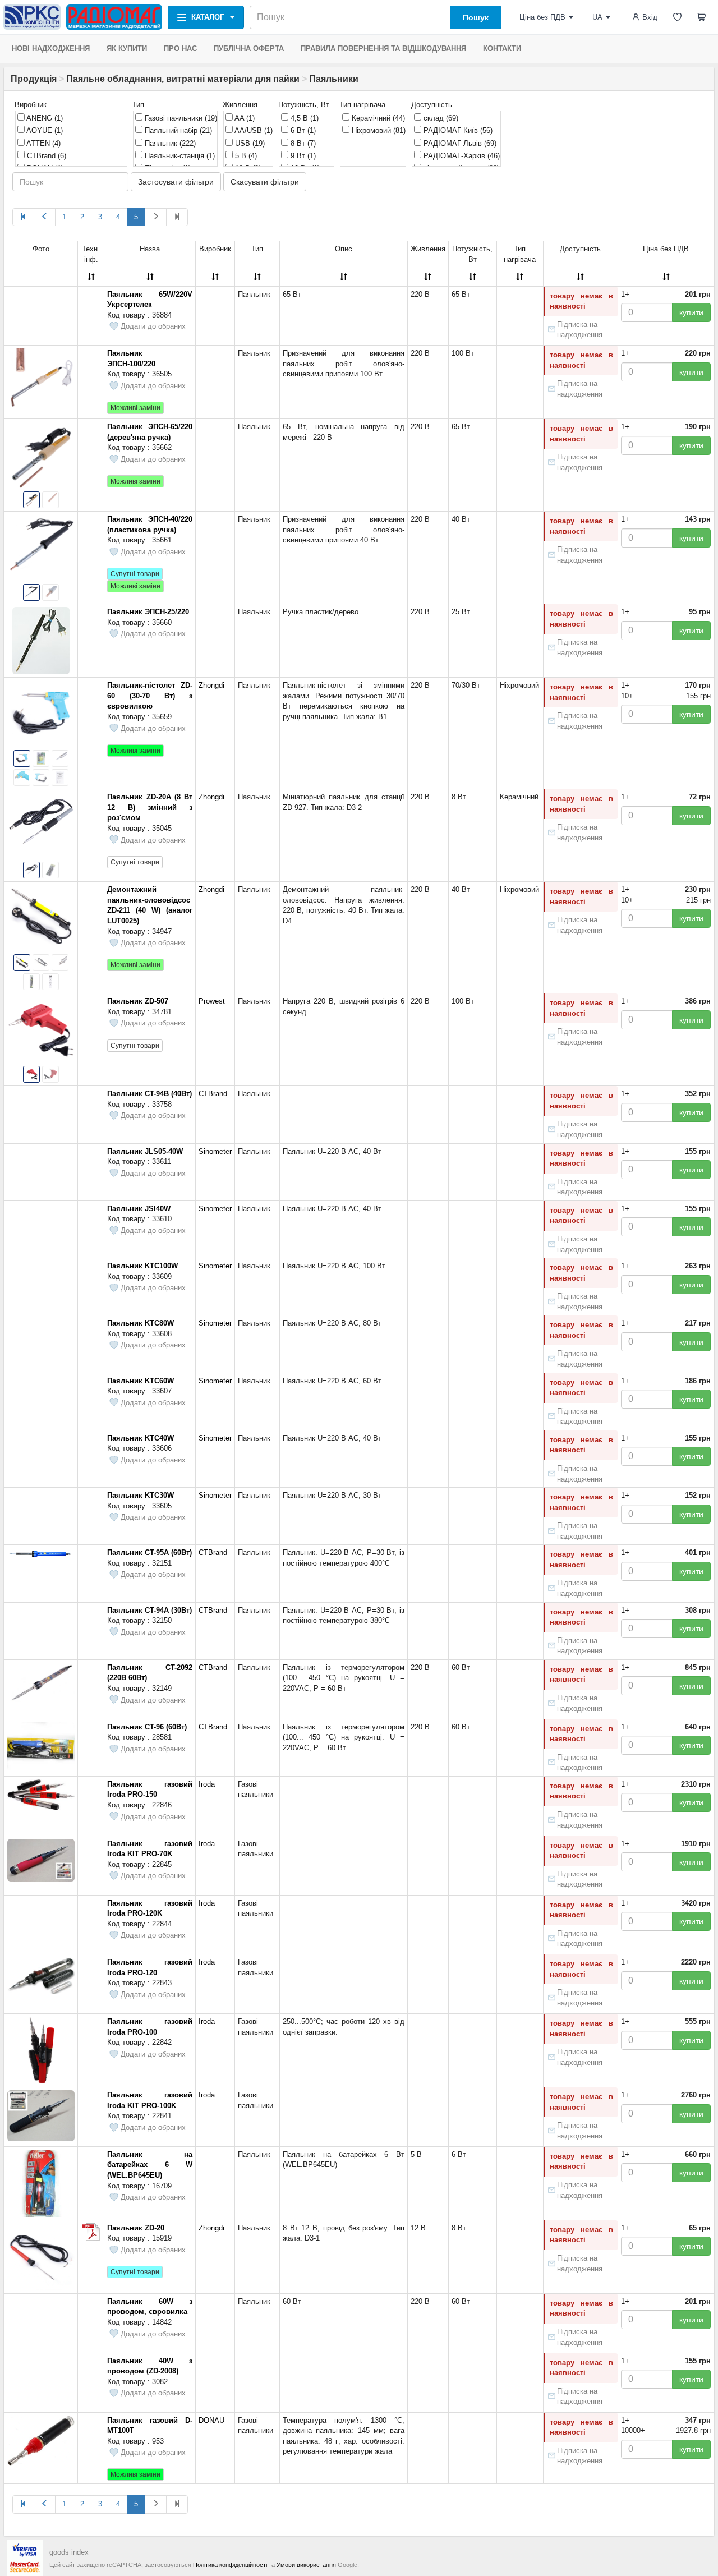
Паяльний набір (177, 130)
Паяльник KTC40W (141, 1438)
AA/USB (253, 130)
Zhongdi (211, 685)
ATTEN (43, 143)
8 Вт (302, 143)
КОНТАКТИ (502, 49)
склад (440, 118)
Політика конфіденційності (230, 2565)
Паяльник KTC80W (141, 1323)
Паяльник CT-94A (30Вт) (149, 1610)
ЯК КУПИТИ (127, 49)
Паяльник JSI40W (139, 1209)
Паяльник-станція (179, 156)
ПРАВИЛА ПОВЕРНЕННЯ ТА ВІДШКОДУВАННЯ (383, 49)
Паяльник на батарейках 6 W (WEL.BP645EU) (150, 2165)
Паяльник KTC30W (141, 1495)
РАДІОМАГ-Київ (457, 130)
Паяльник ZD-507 (138, 1001)
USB (249, 143)
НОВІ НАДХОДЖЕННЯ (51, 49)
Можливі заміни (135, 408)
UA (597, 17)
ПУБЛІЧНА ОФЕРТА (249, 49)
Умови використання (306, 2565)
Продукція (34, 79)
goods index (69, 2552)
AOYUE (44, 130)
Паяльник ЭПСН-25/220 (148, 612)
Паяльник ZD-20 (136, 2228)
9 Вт (302, 156)
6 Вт (302, 130)
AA (244, 118)
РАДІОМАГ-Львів (459, 143)
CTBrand (45, 156)
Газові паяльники (180, 118)
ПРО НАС (180, 49)
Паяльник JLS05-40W (145, 1151)
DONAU (211, 2420)
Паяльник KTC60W (141, 1381)
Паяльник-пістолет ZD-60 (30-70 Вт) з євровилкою (150, 696)
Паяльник (169, 143)
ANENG (44, 118)
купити (691, 312)
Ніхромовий (378, 130)
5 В (245, 156)
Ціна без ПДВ (542, 17)
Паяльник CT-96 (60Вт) (147, 1727)
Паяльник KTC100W (142, 1266)
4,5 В (303, 118)
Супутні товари (135, 574)
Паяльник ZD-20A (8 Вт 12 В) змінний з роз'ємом (150, 807)
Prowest (212, 1001)
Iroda (207, 1784)
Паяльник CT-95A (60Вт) (149, 1553)
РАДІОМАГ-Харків (461, 156)
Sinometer (215, 1151)
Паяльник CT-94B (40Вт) (149, 1094)
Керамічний (377, 118)
